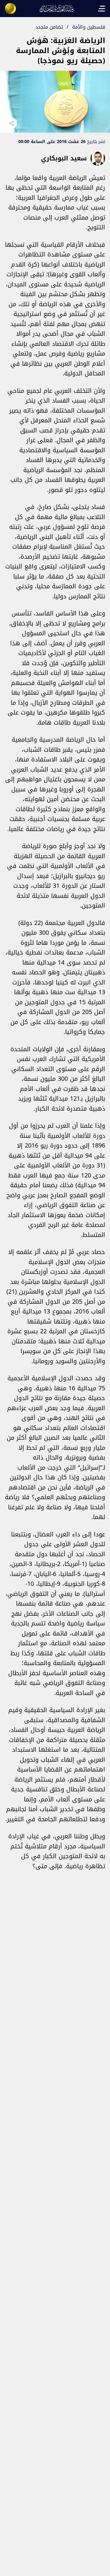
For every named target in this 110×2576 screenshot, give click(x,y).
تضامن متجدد (49, 27)
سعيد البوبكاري (64, 158)
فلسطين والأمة (89, 27)
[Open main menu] (101, 9)
